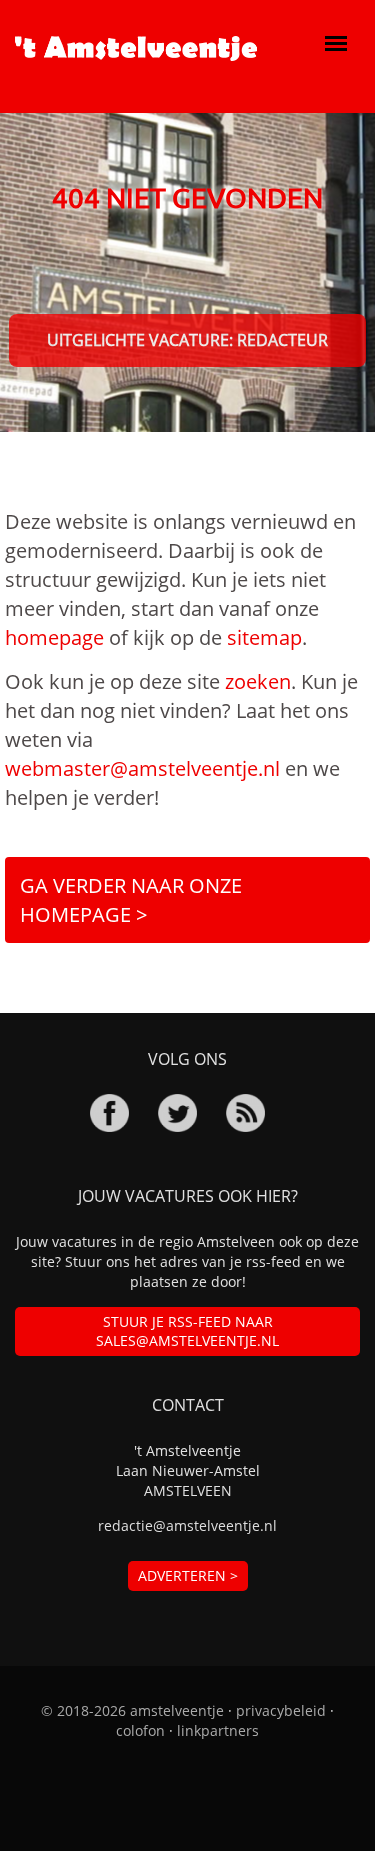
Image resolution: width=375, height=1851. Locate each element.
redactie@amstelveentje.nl (187, 1525)
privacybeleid (281, 1710)
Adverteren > (188, 1575)
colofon (140, 1730)
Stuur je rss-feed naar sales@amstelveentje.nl (187, 1331)
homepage (54, 637)
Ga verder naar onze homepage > (131, 900)
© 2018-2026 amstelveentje (132, 1710)
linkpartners (218, 1730)
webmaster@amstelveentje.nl (142, 768)
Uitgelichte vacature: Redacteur (187, 340)
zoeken (258, 681)
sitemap (264, 637)
